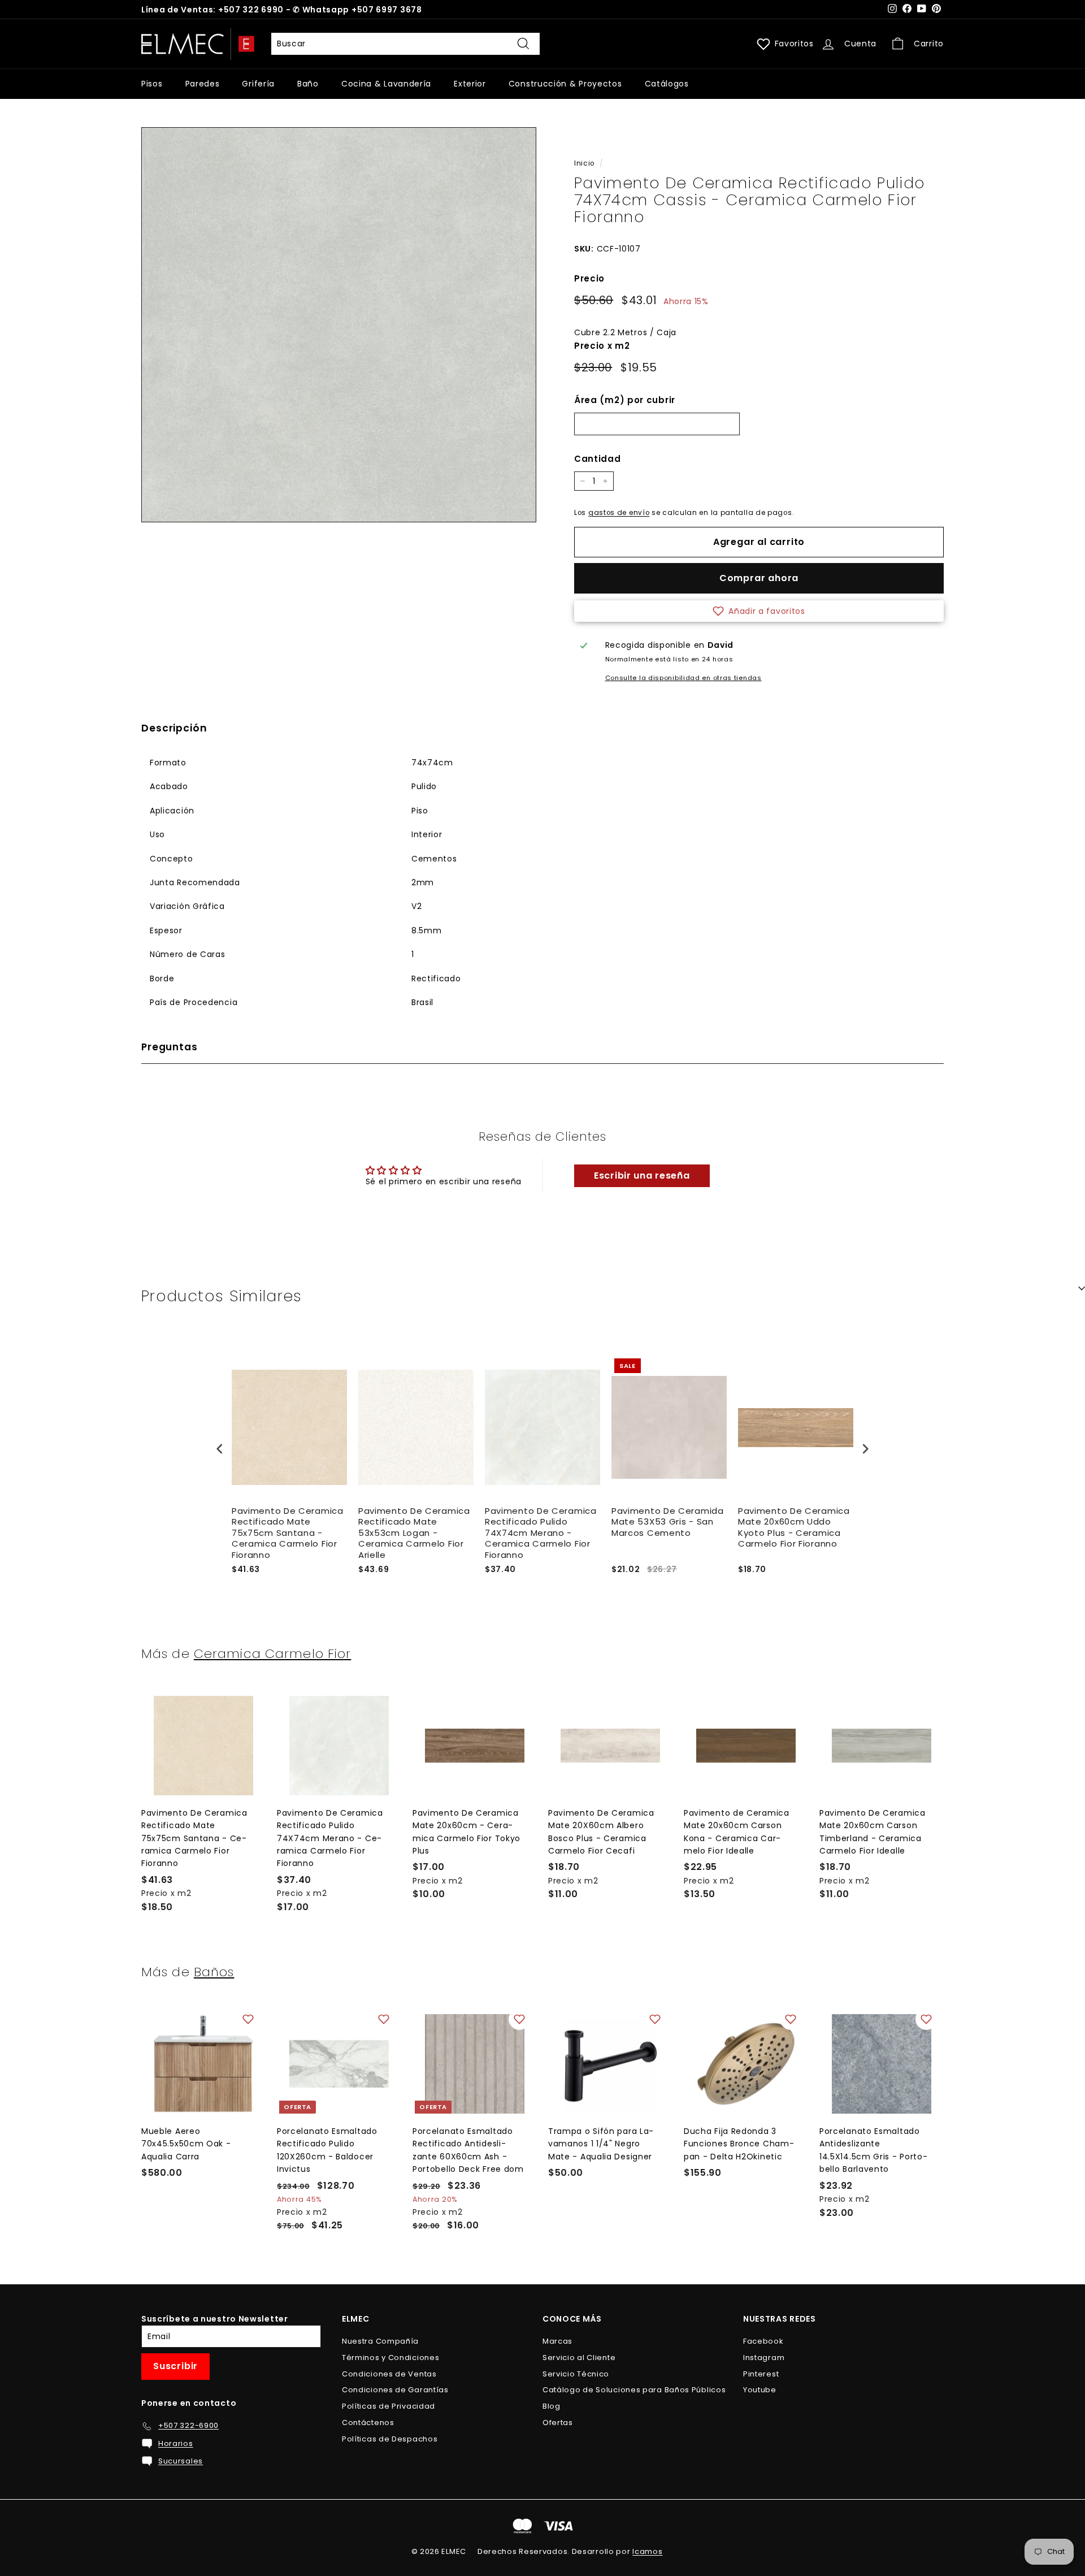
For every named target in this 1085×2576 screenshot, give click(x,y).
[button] (759, 611)
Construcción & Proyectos (565, 84)
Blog (552, 2406)
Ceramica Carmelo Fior (273, 1653)
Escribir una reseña (642, 1176)
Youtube (760, 2390)
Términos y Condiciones (390, 2358)
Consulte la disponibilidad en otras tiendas (683, 678)
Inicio (584, 163)
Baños (214, 1972)
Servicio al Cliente (579, 2358)
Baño (308, 84)
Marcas (557, 2341)
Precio (589, 278)
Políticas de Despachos (390, 2439)
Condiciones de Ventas (389, 2374)
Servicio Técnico (576, 2374)
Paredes (203, 84)
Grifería (258, 84)
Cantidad (598, 459)
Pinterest (761, 2374)
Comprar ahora (759, 578)
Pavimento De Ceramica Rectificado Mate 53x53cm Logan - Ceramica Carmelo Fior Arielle (414, 1533)
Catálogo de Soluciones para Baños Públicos (634, 2390)
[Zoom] (339, 325)
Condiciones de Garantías (395, 2390)
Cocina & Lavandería (386, 84)
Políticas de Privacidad (389, 2406)
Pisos (152, 84)
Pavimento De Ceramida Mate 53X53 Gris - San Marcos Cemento (668, 1522)
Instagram (764, 2358)
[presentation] (220, 1449)
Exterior (470, 84)
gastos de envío (619, 513)
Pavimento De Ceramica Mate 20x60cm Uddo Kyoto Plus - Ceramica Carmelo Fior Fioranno (794, 1528)
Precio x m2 (602, 346)
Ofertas (558, 2423)
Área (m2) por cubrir (625, 400)
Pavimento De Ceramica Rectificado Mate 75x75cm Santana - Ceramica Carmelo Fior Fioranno (288, 1533)
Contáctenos (368, 2423)
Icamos (647, 2551)
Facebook (763, 2341)
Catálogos (667, 84)
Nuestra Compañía (380, 2341)
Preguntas (170, 1047)
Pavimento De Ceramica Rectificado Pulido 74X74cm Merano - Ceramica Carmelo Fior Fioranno (541, 1533)
